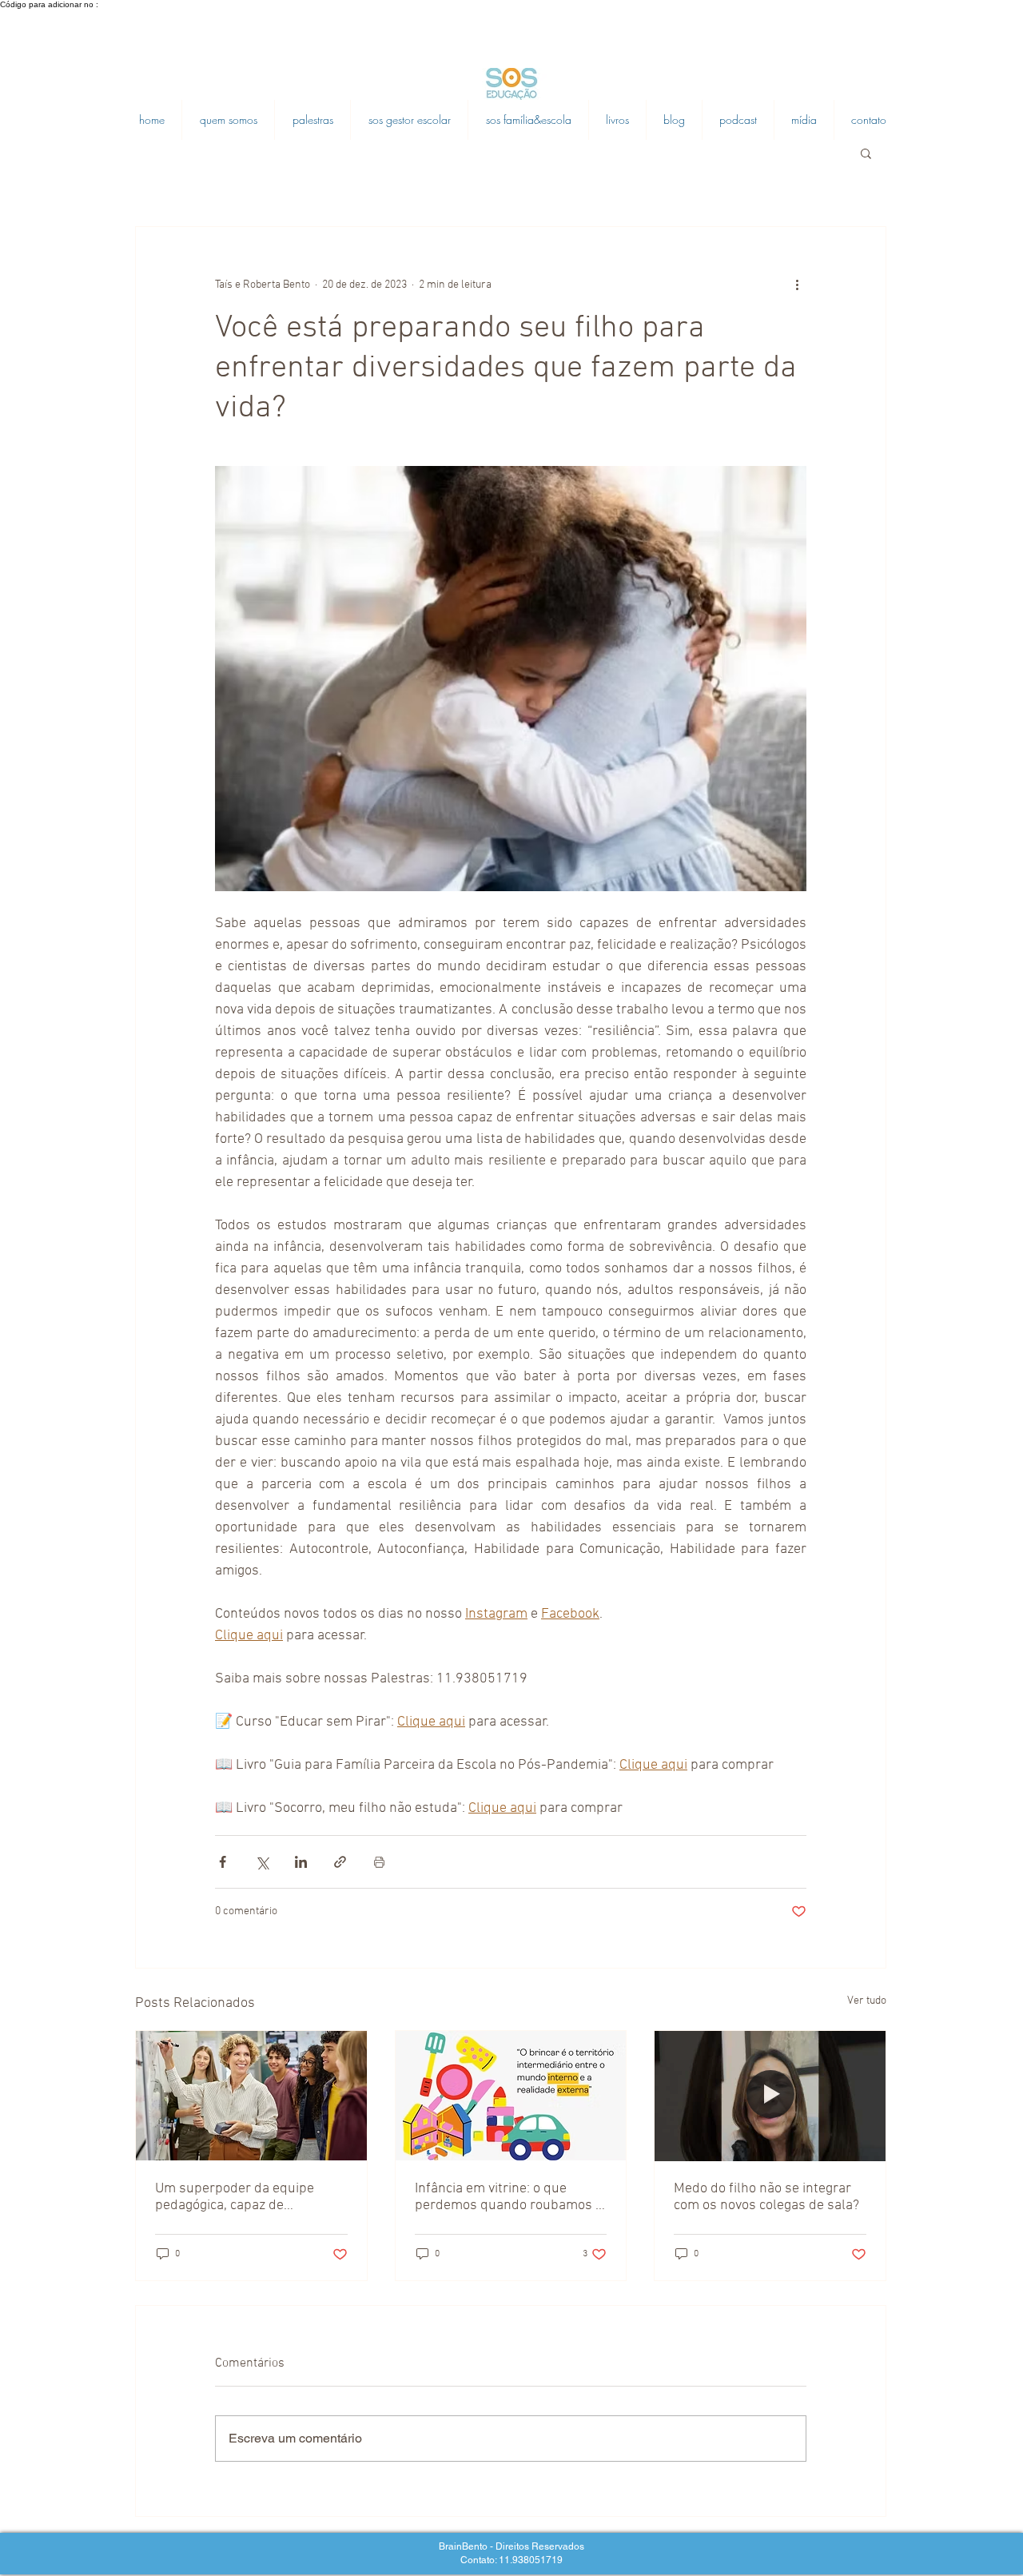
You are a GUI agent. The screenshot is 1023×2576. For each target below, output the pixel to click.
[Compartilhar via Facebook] (223, 1862)
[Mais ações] (797, 285)
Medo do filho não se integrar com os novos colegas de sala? (766, 2197)
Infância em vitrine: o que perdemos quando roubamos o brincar (509, 2197)
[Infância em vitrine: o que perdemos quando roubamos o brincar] (511, 2096)
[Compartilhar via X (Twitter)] (262, 1862)
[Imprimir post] (379, 1862)
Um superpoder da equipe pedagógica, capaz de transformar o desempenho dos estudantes (239, 2197)
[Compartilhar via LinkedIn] (301, 1862)
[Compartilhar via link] (340, 1862)
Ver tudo (867, 2001)
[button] (866, 153)
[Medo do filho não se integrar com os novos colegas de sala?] (770, 2096)
